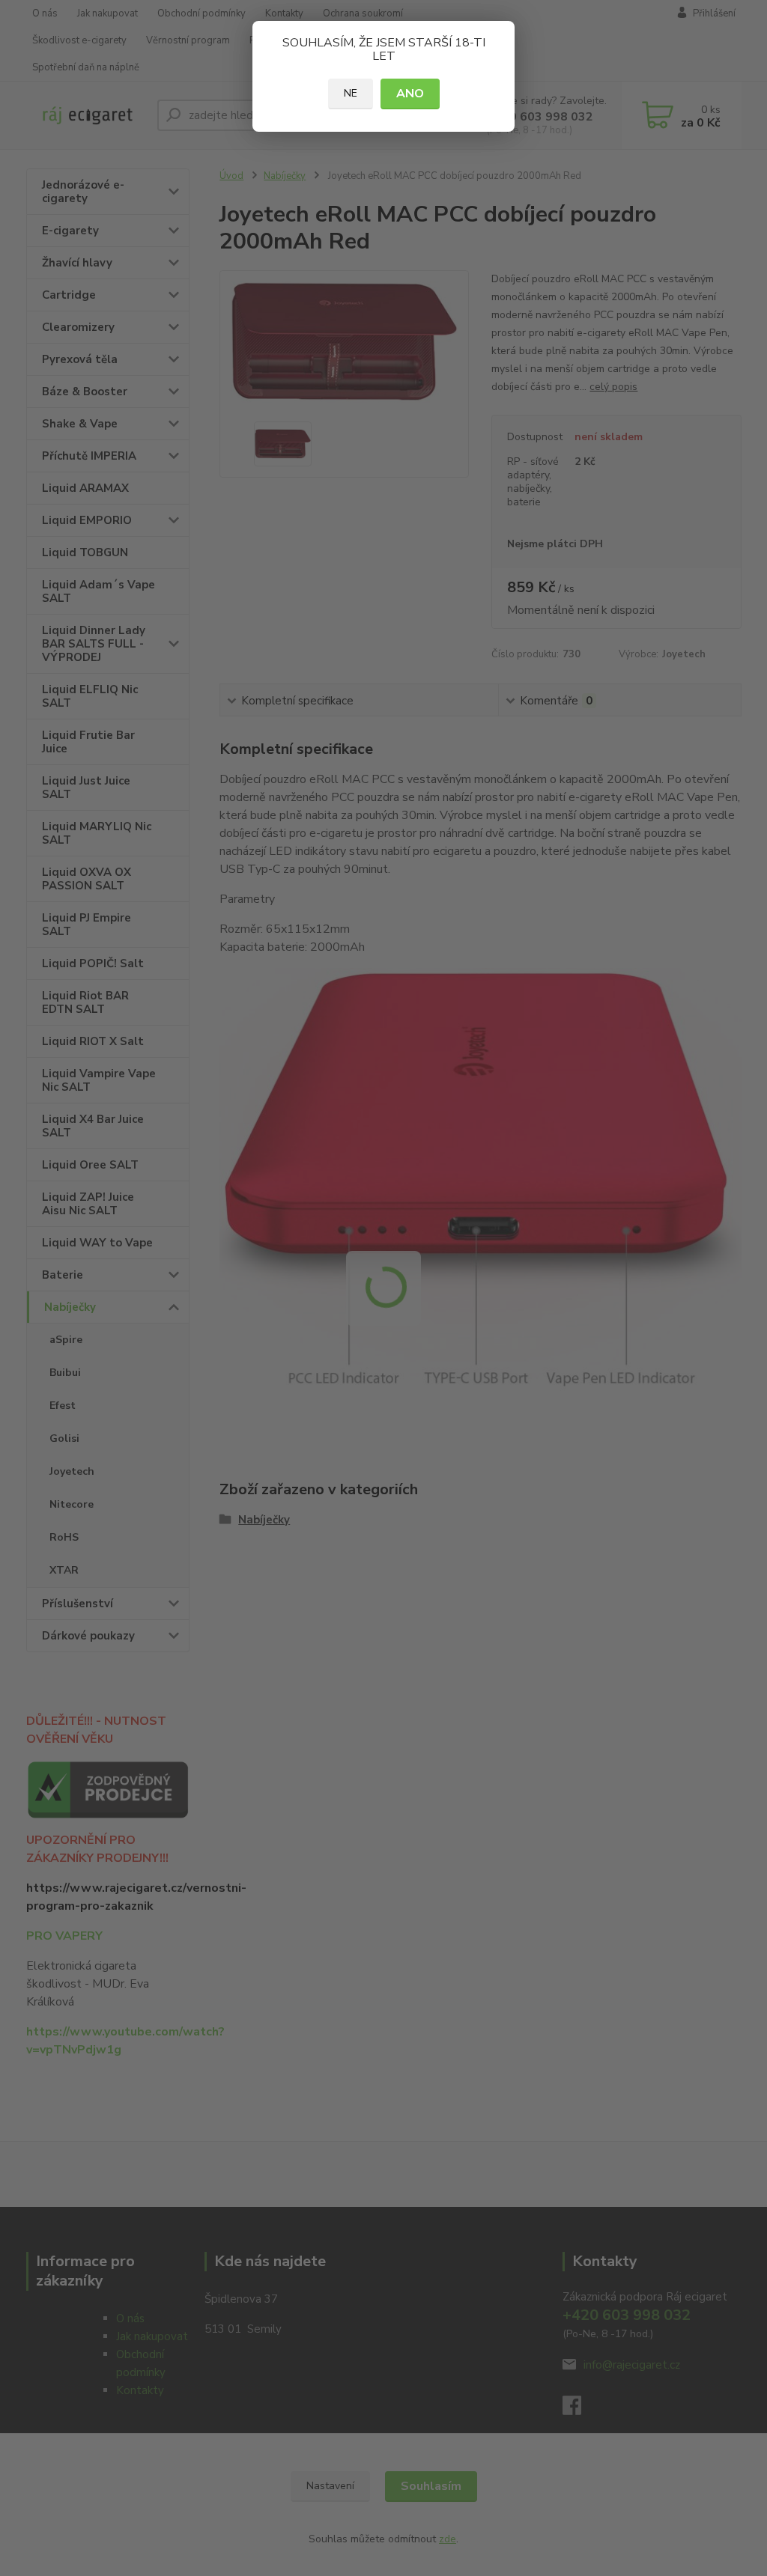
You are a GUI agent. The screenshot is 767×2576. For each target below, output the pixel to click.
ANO (410, 94)
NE (351, 93)
